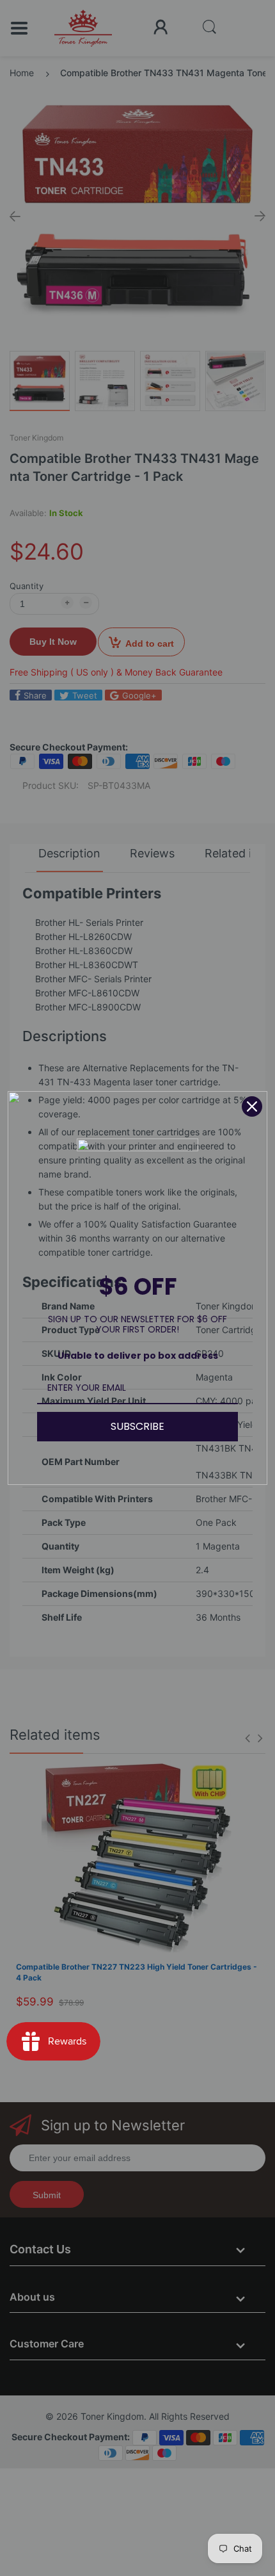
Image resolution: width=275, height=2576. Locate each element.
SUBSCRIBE (137, 1426)
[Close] (252, 1106)
